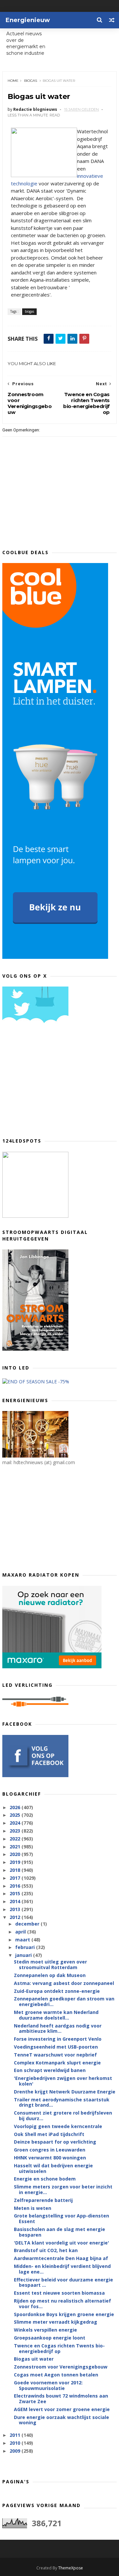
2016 (16, 1886)
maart (23, 1940)
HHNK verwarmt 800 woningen (50, 2158)
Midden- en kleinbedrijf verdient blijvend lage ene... (62, 2269)
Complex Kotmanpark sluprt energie (57, 2063)
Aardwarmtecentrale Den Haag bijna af (61, 2258)
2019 (16, 1862)
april (21, 1932)
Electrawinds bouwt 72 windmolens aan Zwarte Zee (61, 2399)
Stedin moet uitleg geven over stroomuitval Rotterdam (50, 1964)
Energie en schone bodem (45, 2179)
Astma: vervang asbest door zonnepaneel (64, 1983)
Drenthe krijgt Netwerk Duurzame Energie (65, 2092)
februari (26, 1947)
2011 (16, 2435)
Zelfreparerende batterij (43, 2200)
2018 (16, 1870)
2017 (16, 1878)
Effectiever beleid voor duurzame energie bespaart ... (63, 2282)
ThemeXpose (71, 2568)
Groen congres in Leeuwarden (50, 2150)
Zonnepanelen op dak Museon (50, 1975)
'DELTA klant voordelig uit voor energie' (61, 2243)
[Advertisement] (52, 1083)
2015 (16, 1893)
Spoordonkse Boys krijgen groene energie (64, 2314)
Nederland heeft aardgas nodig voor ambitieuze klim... (58, 2028)
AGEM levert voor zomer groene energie (62, 2409)
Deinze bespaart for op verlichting (55, 2142)
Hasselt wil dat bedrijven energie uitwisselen (53, 2168)
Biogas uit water (34, 2359)
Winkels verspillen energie (45, 2330)
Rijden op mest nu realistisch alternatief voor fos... (62, 2304)
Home (13, 81)
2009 (16, 2451)
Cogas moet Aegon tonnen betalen (56, 2375)
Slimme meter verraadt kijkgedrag (56, 2322)
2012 (16, 1917)
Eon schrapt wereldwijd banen (50, 2070)
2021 (16, 1847)
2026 (16, 1807)
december (28, 1924)
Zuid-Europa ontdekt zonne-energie (57, 1991)
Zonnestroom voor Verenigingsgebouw (61, 2367)
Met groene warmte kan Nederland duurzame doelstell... (56, 2015)
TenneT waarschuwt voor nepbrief (55, 2055)
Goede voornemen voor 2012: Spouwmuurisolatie (48, 2385)
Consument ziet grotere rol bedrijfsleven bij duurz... (63, 2116)
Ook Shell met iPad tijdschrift (49, 2134)
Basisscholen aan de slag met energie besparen (59, 2232)
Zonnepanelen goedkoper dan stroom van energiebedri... (64, 2001)
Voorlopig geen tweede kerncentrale (58, 2126)
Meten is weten (33, 2208)
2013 (16, 1909)
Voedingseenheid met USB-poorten (56, 2047)
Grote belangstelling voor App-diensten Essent (61, 2218)
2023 (16, 1831)
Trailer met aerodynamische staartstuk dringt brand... (62, 2102)
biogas (31, 81)
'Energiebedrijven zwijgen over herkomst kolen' (63, 2081)
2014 (16, 1901)
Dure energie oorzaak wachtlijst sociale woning (61, 2420)
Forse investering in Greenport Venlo (58, 2039)
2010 (16, 2443)
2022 (16, 1839)
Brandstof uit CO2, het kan (46, 2250)
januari (24, 1955)
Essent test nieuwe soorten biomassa (59, 2293)
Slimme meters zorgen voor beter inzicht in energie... (63, 2189)
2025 (16, 1815)
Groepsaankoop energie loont (50, 2338)
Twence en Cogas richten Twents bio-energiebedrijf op (59, 2348)
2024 (16, 1823)
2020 (16, 1854)
